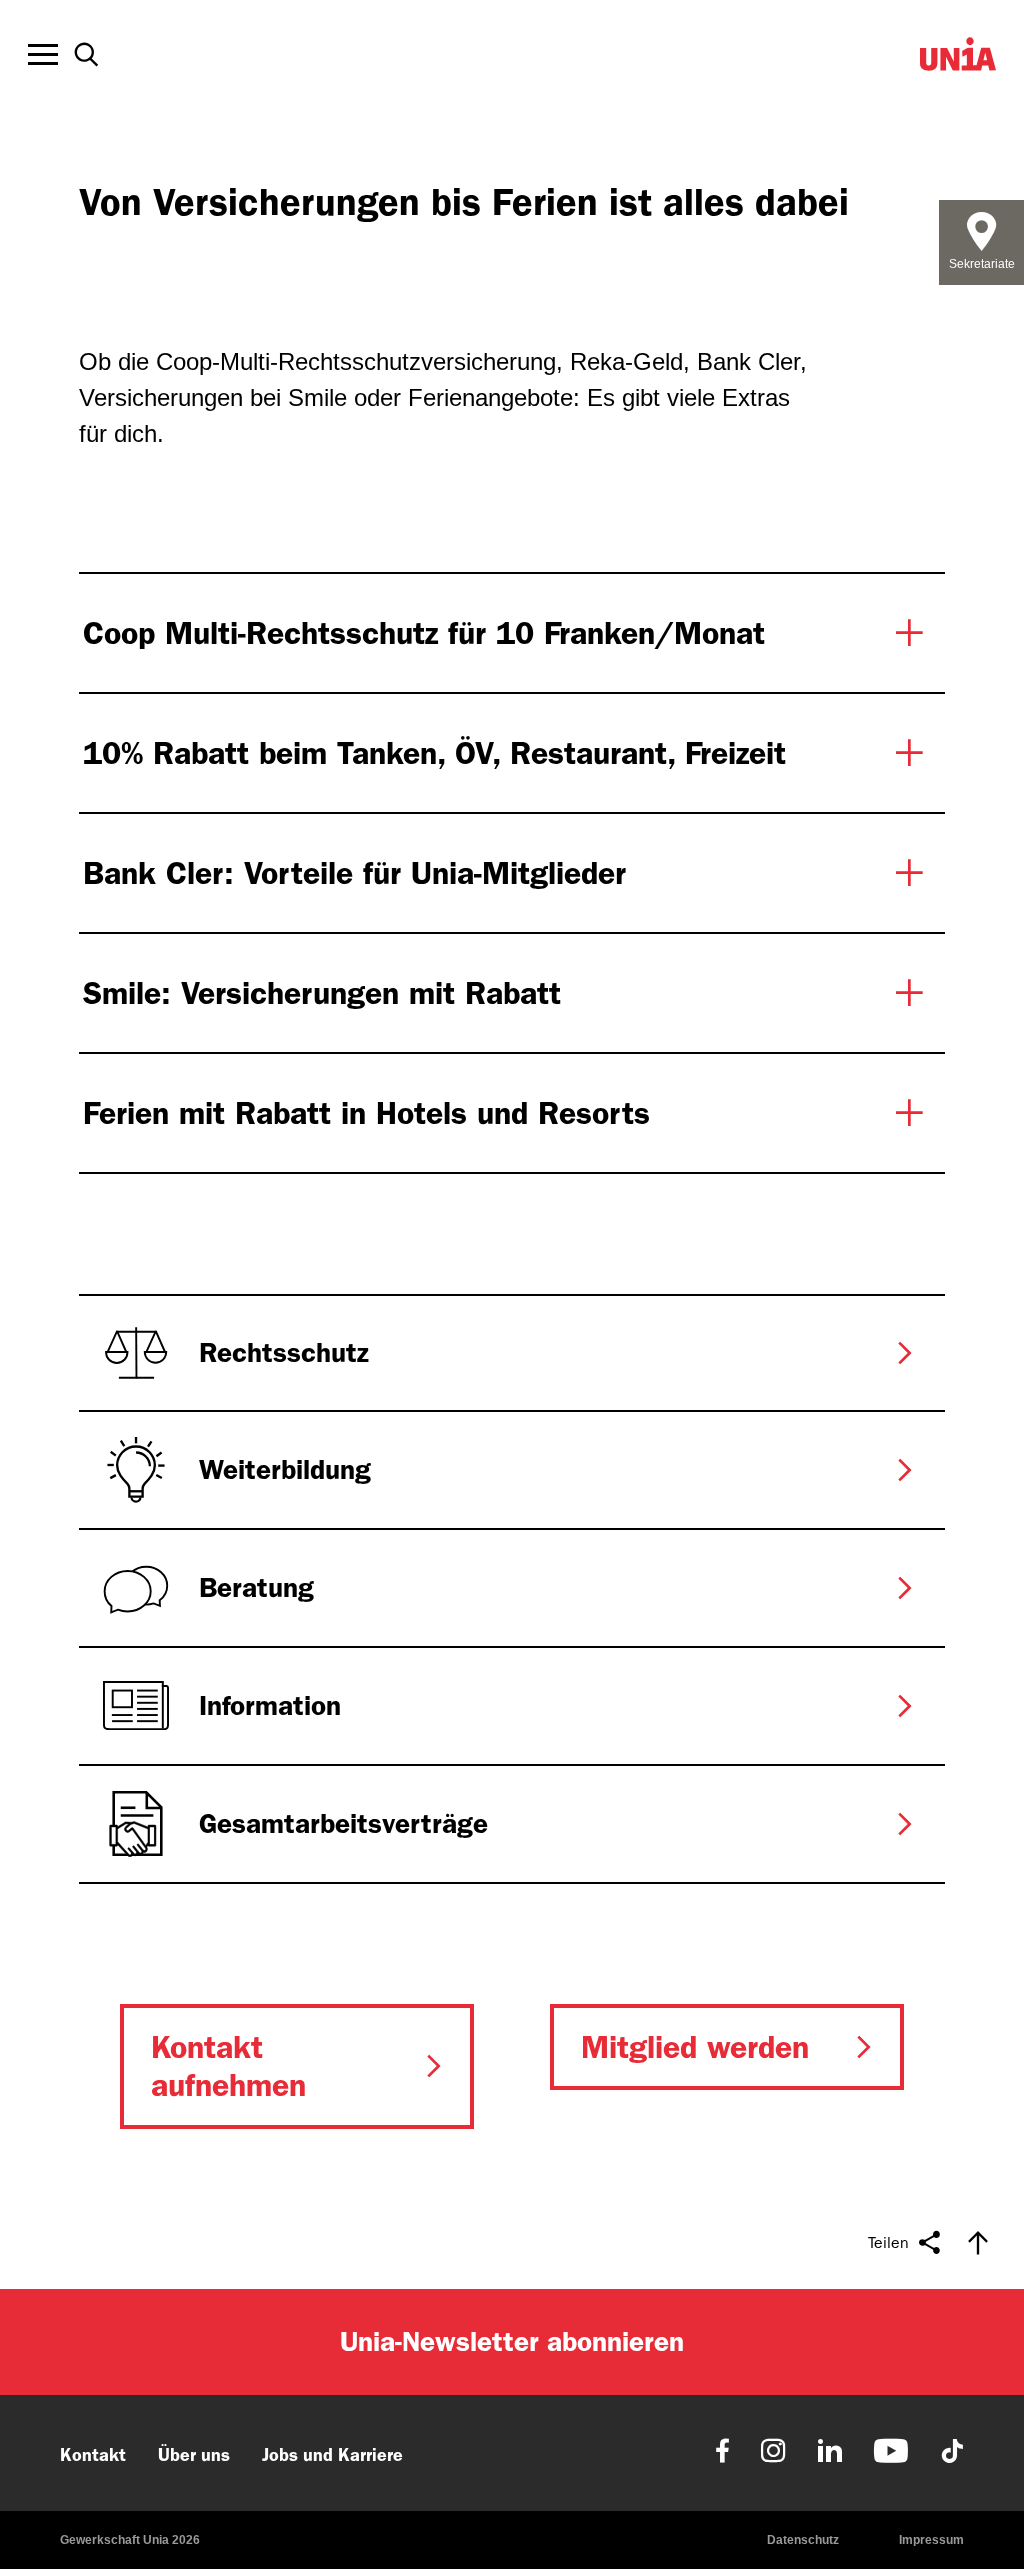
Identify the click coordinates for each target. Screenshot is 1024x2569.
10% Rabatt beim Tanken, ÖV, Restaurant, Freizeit (434, 753)
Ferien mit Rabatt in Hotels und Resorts (366, 1113)
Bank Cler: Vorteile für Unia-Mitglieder (354, 873)
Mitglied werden (695, 2047)
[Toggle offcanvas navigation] (43, 55)
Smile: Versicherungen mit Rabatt (322, 993)
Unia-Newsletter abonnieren (512, 2341)
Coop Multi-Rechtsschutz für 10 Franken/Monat (424, 633)
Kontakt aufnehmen (228, 2066)
